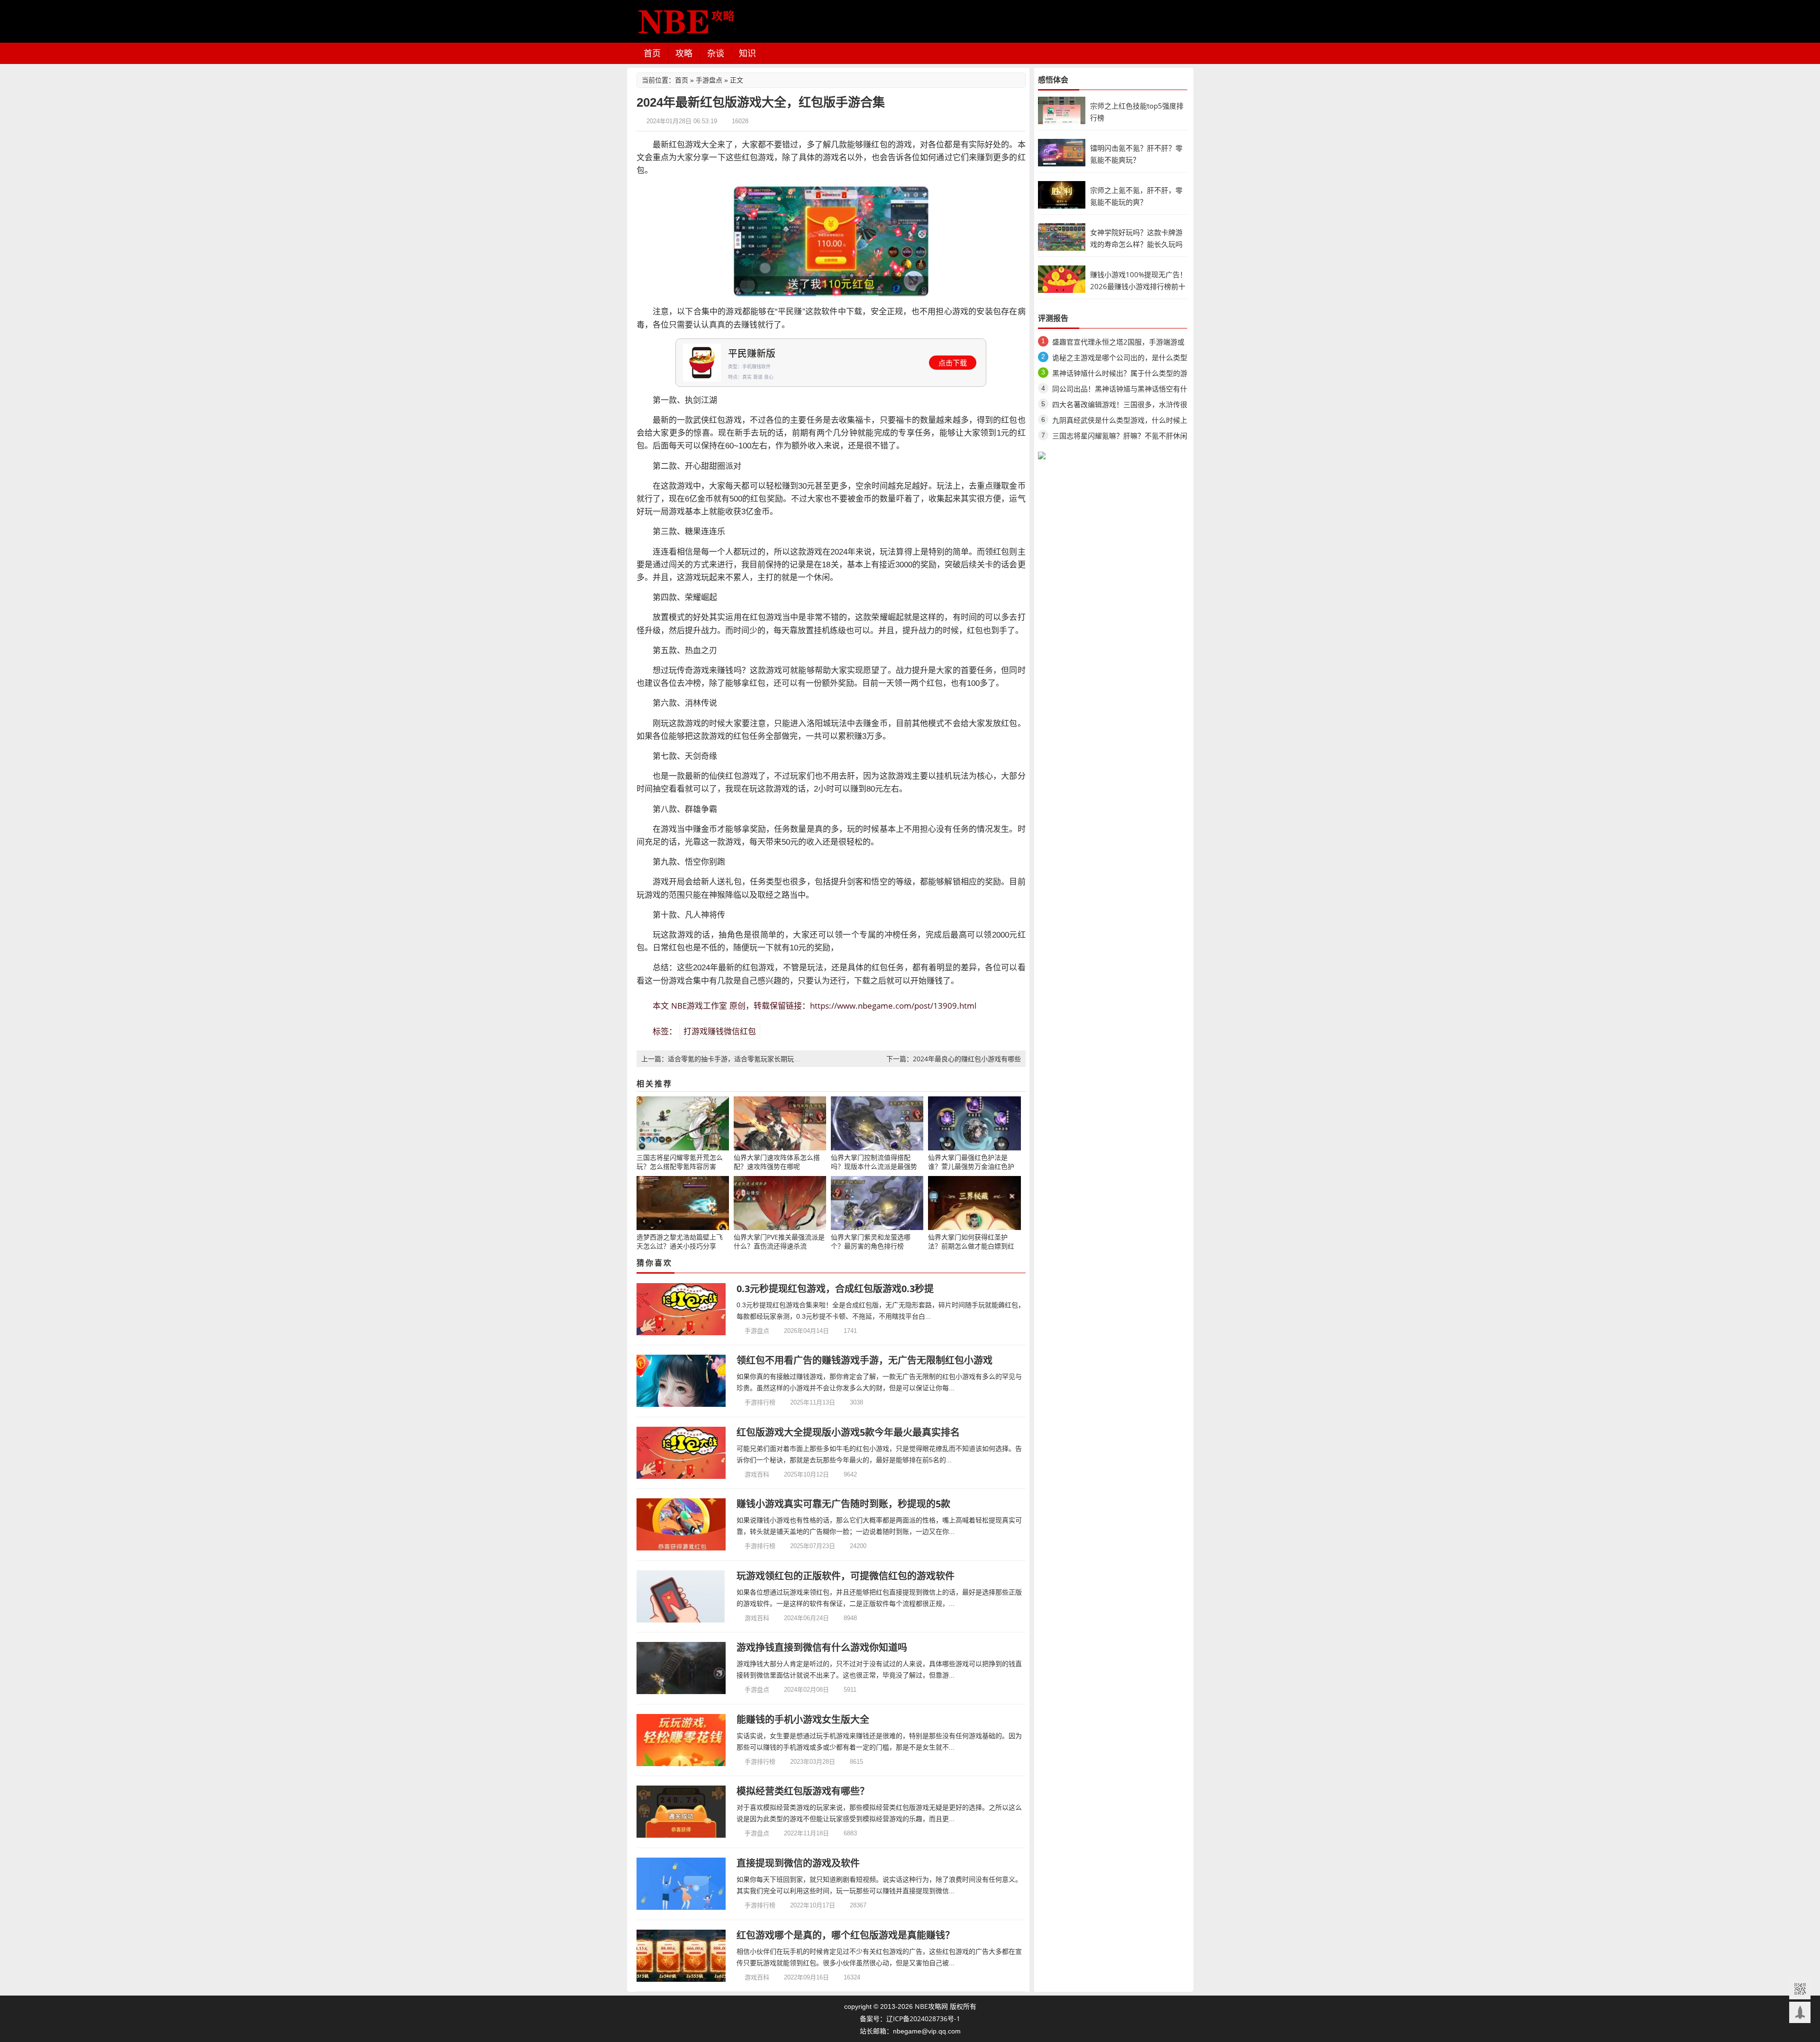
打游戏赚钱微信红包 (720, 1031)
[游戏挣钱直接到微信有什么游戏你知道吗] (681, 1668)
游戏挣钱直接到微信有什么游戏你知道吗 (822, 1647)
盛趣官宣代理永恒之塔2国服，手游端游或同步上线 (1118, 343)
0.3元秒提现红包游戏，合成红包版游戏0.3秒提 (835, 1289)
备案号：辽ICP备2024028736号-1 (910, 2019)
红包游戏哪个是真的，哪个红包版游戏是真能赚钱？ (846, 1935)
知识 (747, 53)
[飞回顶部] (1800, 2012)
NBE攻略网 (931, 2006)
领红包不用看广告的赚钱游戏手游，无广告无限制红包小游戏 (864, 1360)
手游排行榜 (760, 1402)
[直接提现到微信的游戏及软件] (681, 1884)
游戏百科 (757, 1474)
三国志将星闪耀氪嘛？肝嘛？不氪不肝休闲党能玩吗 (1120, 437)
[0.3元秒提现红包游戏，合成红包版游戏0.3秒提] (681, 1309)
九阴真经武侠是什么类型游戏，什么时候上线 (1120, 422)
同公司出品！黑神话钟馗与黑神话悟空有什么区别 (1120, 390)
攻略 (684, 53)
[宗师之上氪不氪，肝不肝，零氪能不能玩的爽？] (1062, 194)
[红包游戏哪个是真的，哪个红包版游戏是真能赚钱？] (681, 1956)
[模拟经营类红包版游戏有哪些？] (681, 1812)
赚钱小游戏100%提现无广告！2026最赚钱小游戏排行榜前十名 (1138, 286)
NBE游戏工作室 (699, 1006)
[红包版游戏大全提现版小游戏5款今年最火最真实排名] (681, 1453)
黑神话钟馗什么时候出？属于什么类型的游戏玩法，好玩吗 (1120, 375)
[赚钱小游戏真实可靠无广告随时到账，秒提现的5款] (681, 1524)
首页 (652, 53)
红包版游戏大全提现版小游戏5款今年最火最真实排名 (848, 1432)
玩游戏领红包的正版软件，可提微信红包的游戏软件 (846, 1576)
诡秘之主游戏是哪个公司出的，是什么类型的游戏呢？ (1120, 359)
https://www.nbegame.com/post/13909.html (893, 1006)
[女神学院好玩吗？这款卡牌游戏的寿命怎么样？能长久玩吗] (1062, 236)
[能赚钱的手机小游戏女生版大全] (681, 1740)
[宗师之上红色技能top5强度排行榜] (1062, 110)
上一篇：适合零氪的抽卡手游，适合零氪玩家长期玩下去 (724, 1059)
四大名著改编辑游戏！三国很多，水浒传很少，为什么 (1120, 406)
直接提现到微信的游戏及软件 (798, 1863)
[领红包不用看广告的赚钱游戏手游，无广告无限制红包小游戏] (681, 1381)
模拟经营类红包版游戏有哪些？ (803, 1791)
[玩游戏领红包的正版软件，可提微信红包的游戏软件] (681, 1596)
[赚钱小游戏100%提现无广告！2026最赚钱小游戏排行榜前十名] (1062, 278)
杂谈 (716, 53)
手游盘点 (709, 80)
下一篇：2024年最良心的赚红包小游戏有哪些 (954, 1059)
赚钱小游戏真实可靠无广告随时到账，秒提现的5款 (843, 1504)
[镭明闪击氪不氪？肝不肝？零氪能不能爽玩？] (1062, 152)
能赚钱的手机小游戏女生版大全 (803, 1719)
